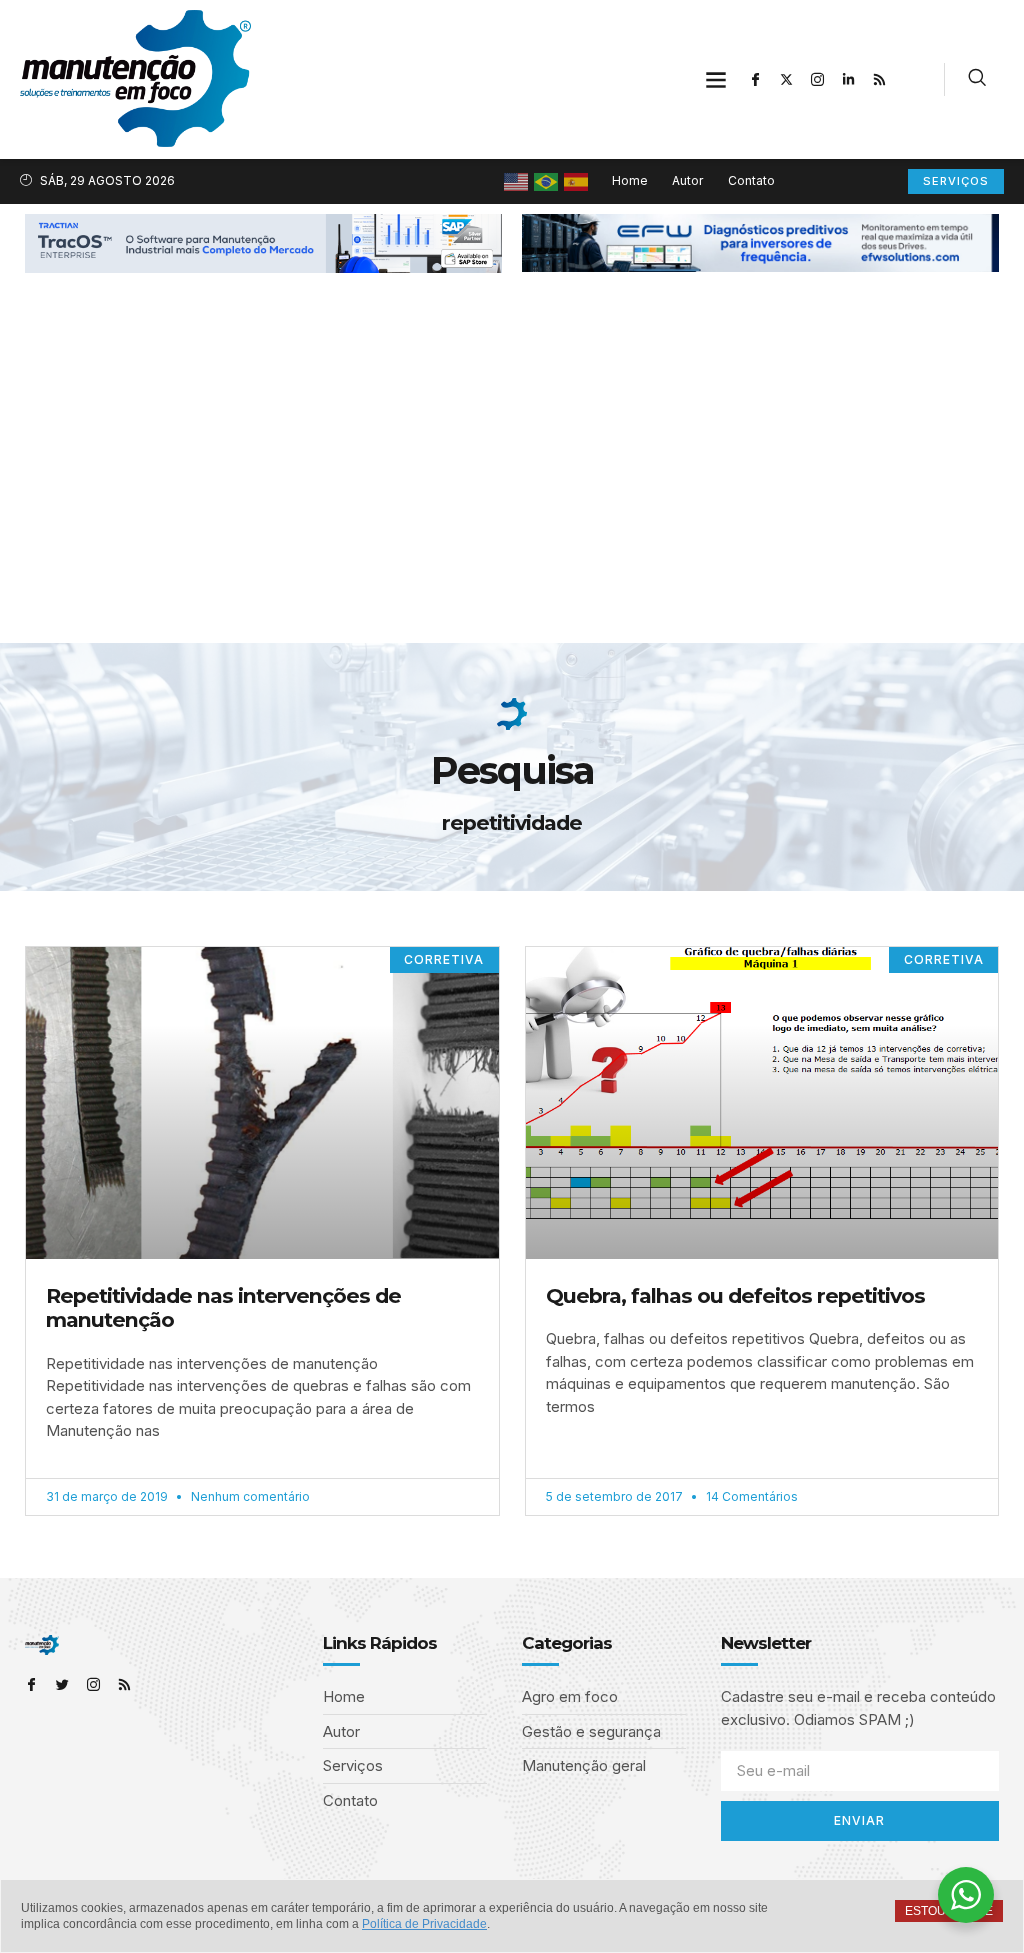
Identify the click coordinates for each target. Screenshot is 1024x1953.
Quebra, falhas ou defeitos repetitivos (735, 1295)
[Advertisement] (512, 493)
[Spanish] (577, 180)
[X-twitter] (787, 79)
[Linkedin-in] (849, 79)
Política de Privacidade (424, 1924)
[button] (716, 79)
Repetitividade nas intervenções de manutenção (223, 1308)
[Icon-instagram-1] (818, 79)
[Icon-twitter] (62, 1684)
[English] (517, 180)
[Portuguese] (547, 180)
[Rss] (880, 79)
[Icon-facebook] (756, 79)
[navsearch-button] (977, 80)
